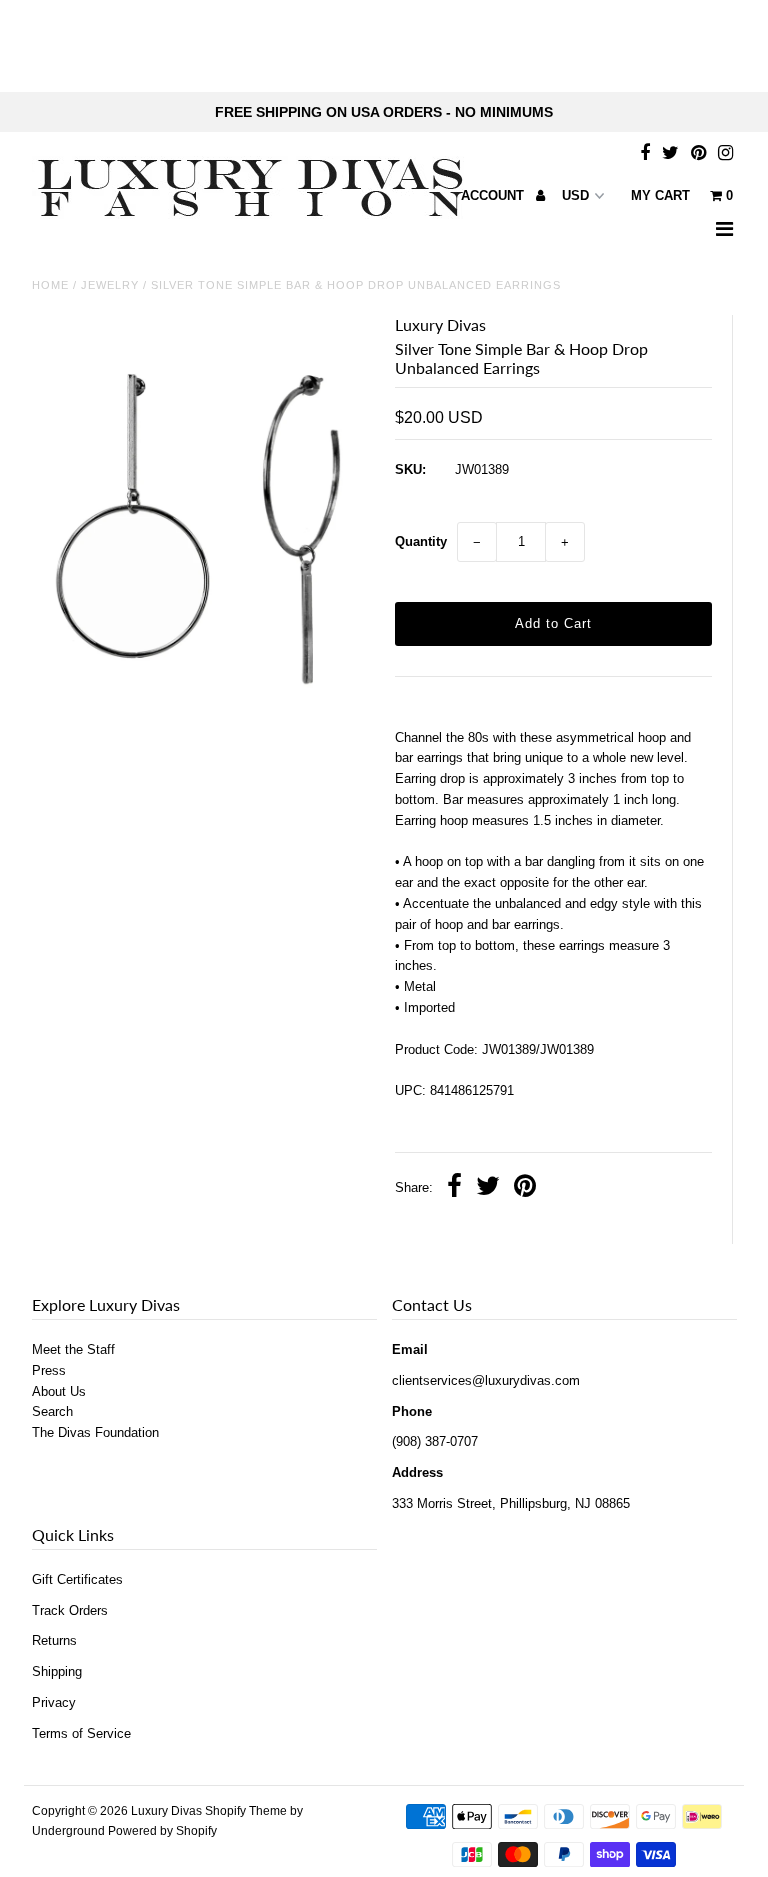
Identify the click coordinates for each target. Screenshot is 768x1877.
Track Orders (70, 1610)
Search (52, 1411)
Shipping (57, 1671)
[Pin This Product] (525, 1188)
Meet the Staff (73, 1349)
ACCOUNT (494, 195)
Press (49, 1370)
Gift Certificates (77, 1579)
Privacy (54, 1702)
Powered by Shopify (162, 1831)
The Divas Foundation (95, 1432)
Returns (54, 1640)
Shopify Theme (246, 1811)
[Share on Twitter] (488, 1188)
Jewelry (110, 285)
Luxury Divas (166, 1811)
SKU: (410, 469)
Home (50, 285)
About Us (59, 1391)
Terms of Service (81, 1733)
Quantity (421, 541)
